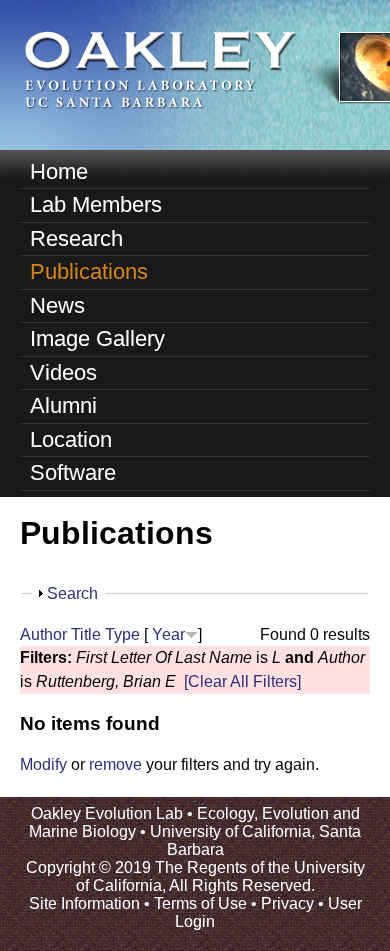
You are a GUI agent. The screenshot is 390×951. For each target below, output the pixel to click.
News (57, 305)
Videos (63, 372)
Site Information (84, 903)
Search (72, 593)
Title (86, 634)
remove (115, 764)
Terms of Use (200, 903)
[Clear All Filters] (242, 681)
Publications (89, 271)
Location (71, 439)
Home (59, 171)
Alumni (63, 405)
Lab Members (96, 204)
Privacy (287, 903)
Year (168, 634)
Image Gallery (97, 338)
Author (43, 634)
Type (122, 634)
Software (73, 472)
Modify (43, 764)
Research (76, 238)
